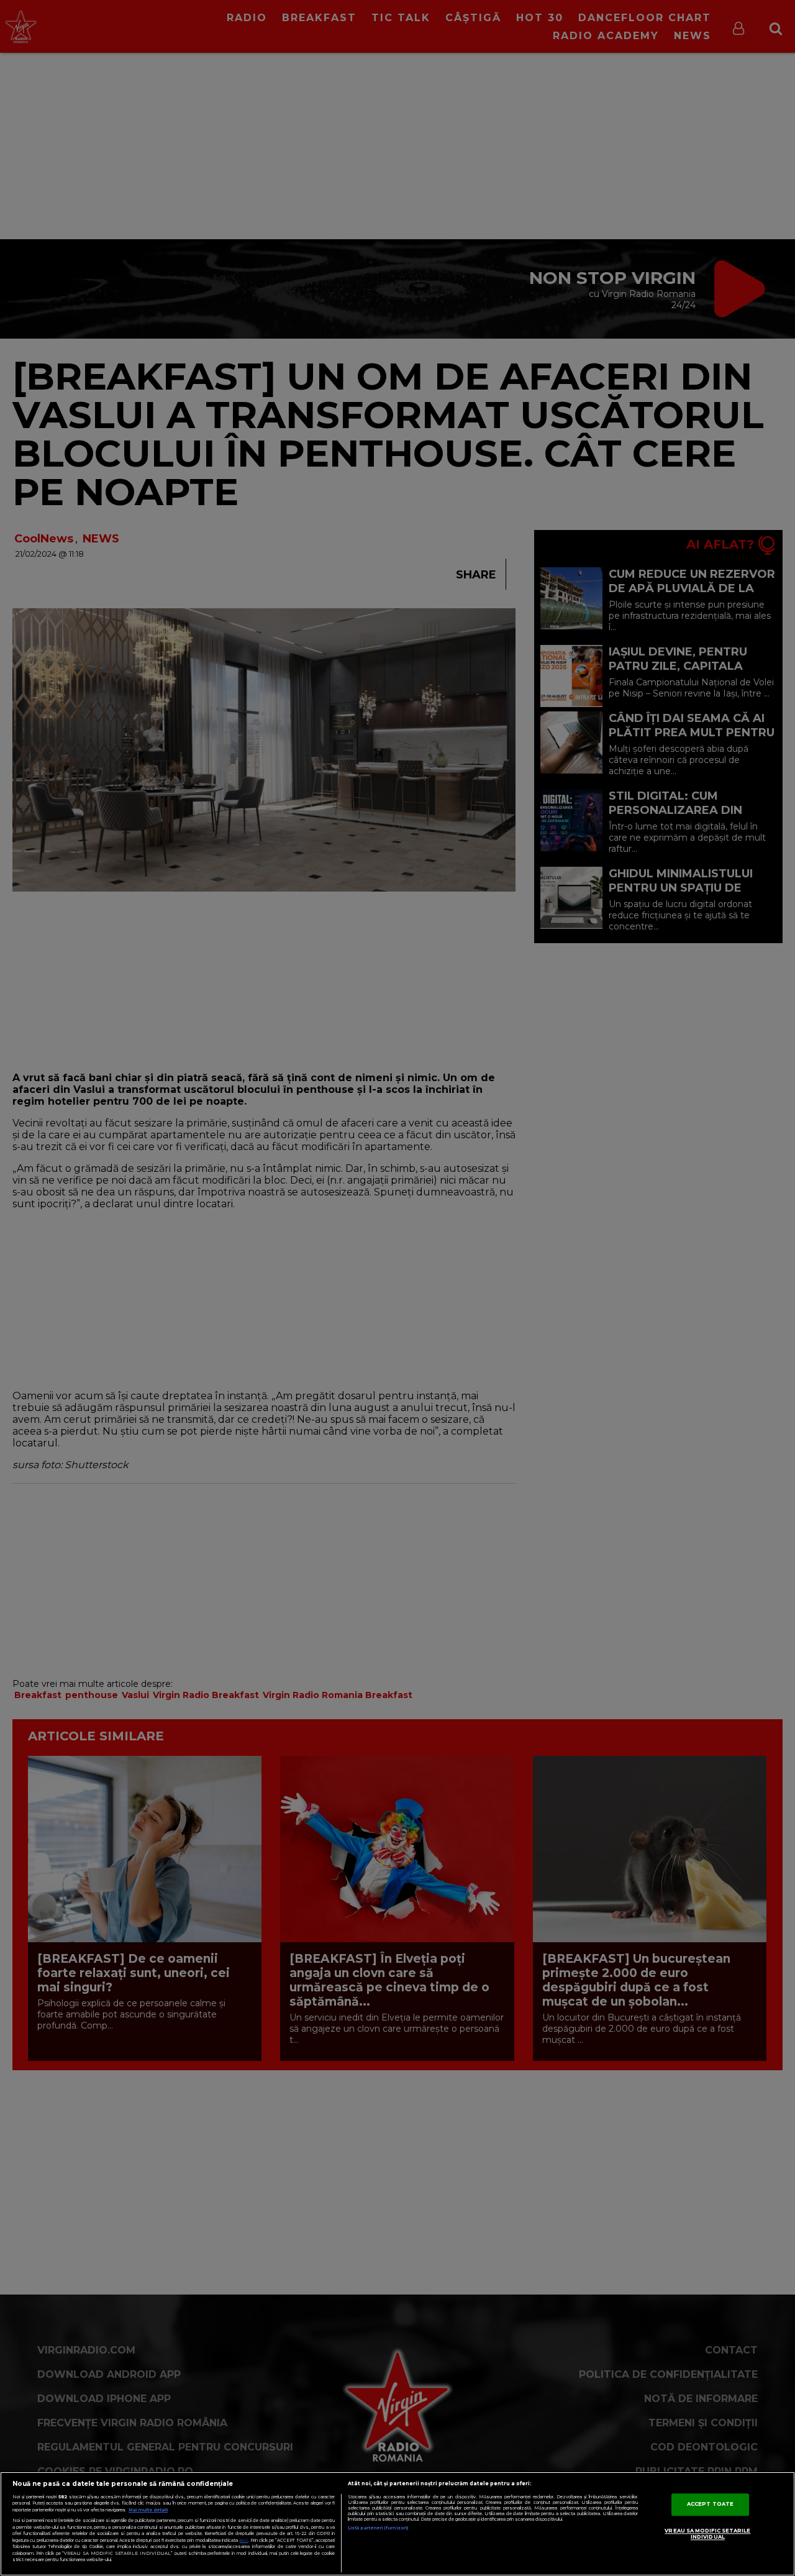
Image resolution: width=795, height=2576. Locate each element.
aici (243, 2540)
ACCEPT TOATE (710, 2504)
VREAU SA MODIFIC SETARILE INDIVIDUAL (707, 2534)
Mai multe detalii (148, 2510)
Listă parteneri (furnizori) (378, 2528)
